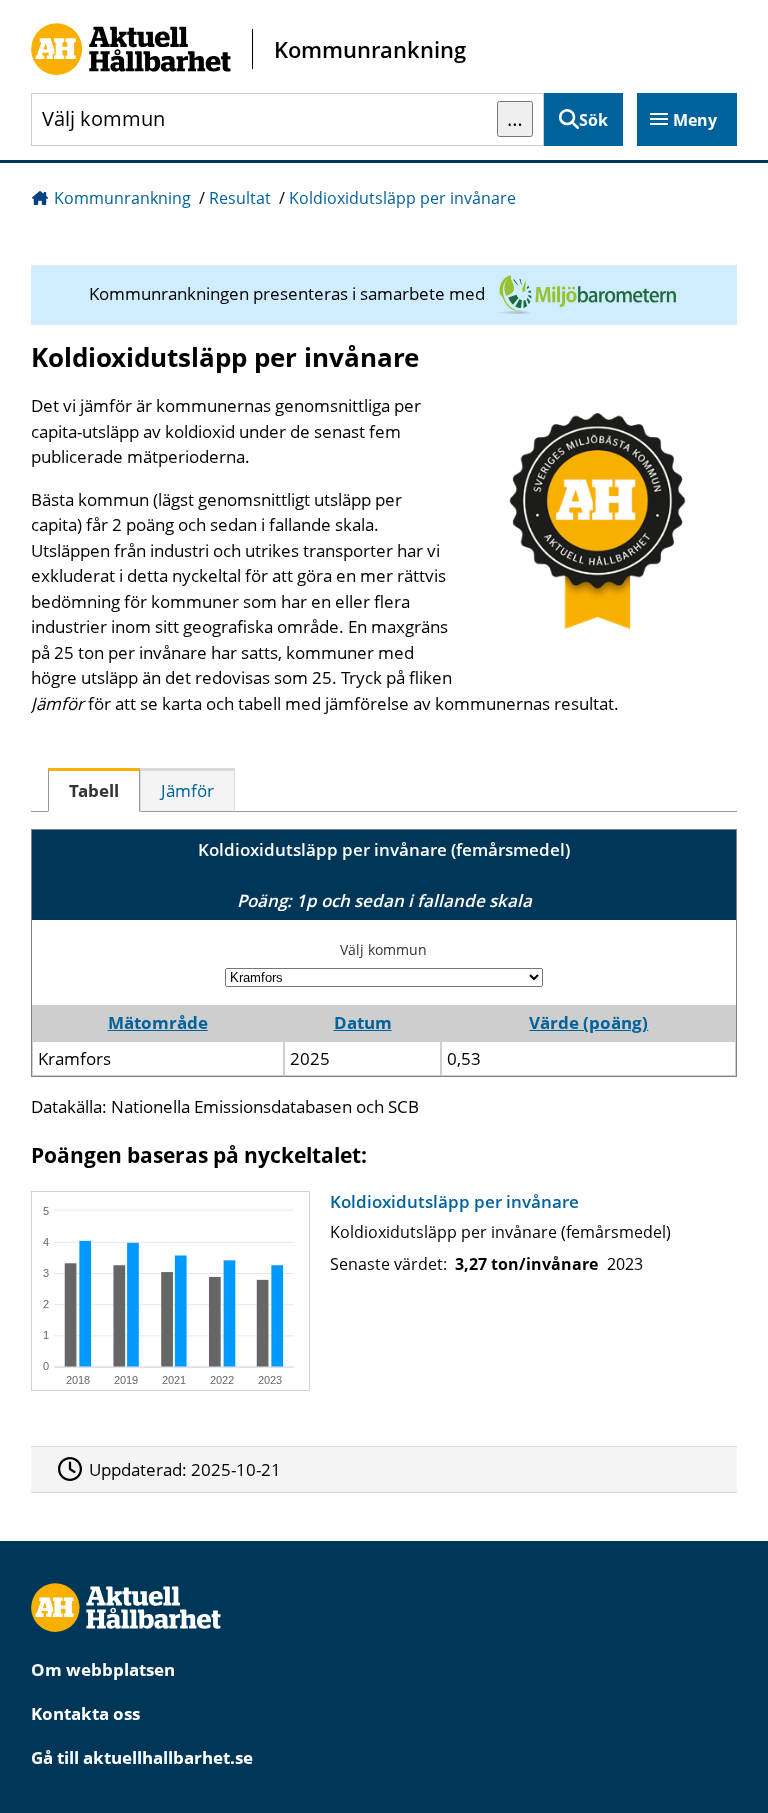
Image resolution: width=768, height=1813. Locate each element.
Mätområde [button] (158, 1022)
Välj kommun (383, 949)
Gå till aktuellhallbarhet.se (142, 1757)
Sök (593, 120)
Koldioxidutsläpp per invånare (402, 198)
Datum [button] (363, 1022)
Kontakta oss (85, 1713)
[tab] (94, 790)
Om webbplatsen (103, 1669)
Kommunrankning (122, 198)
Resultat (240, 198)
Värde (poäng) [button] (588, 1022)
